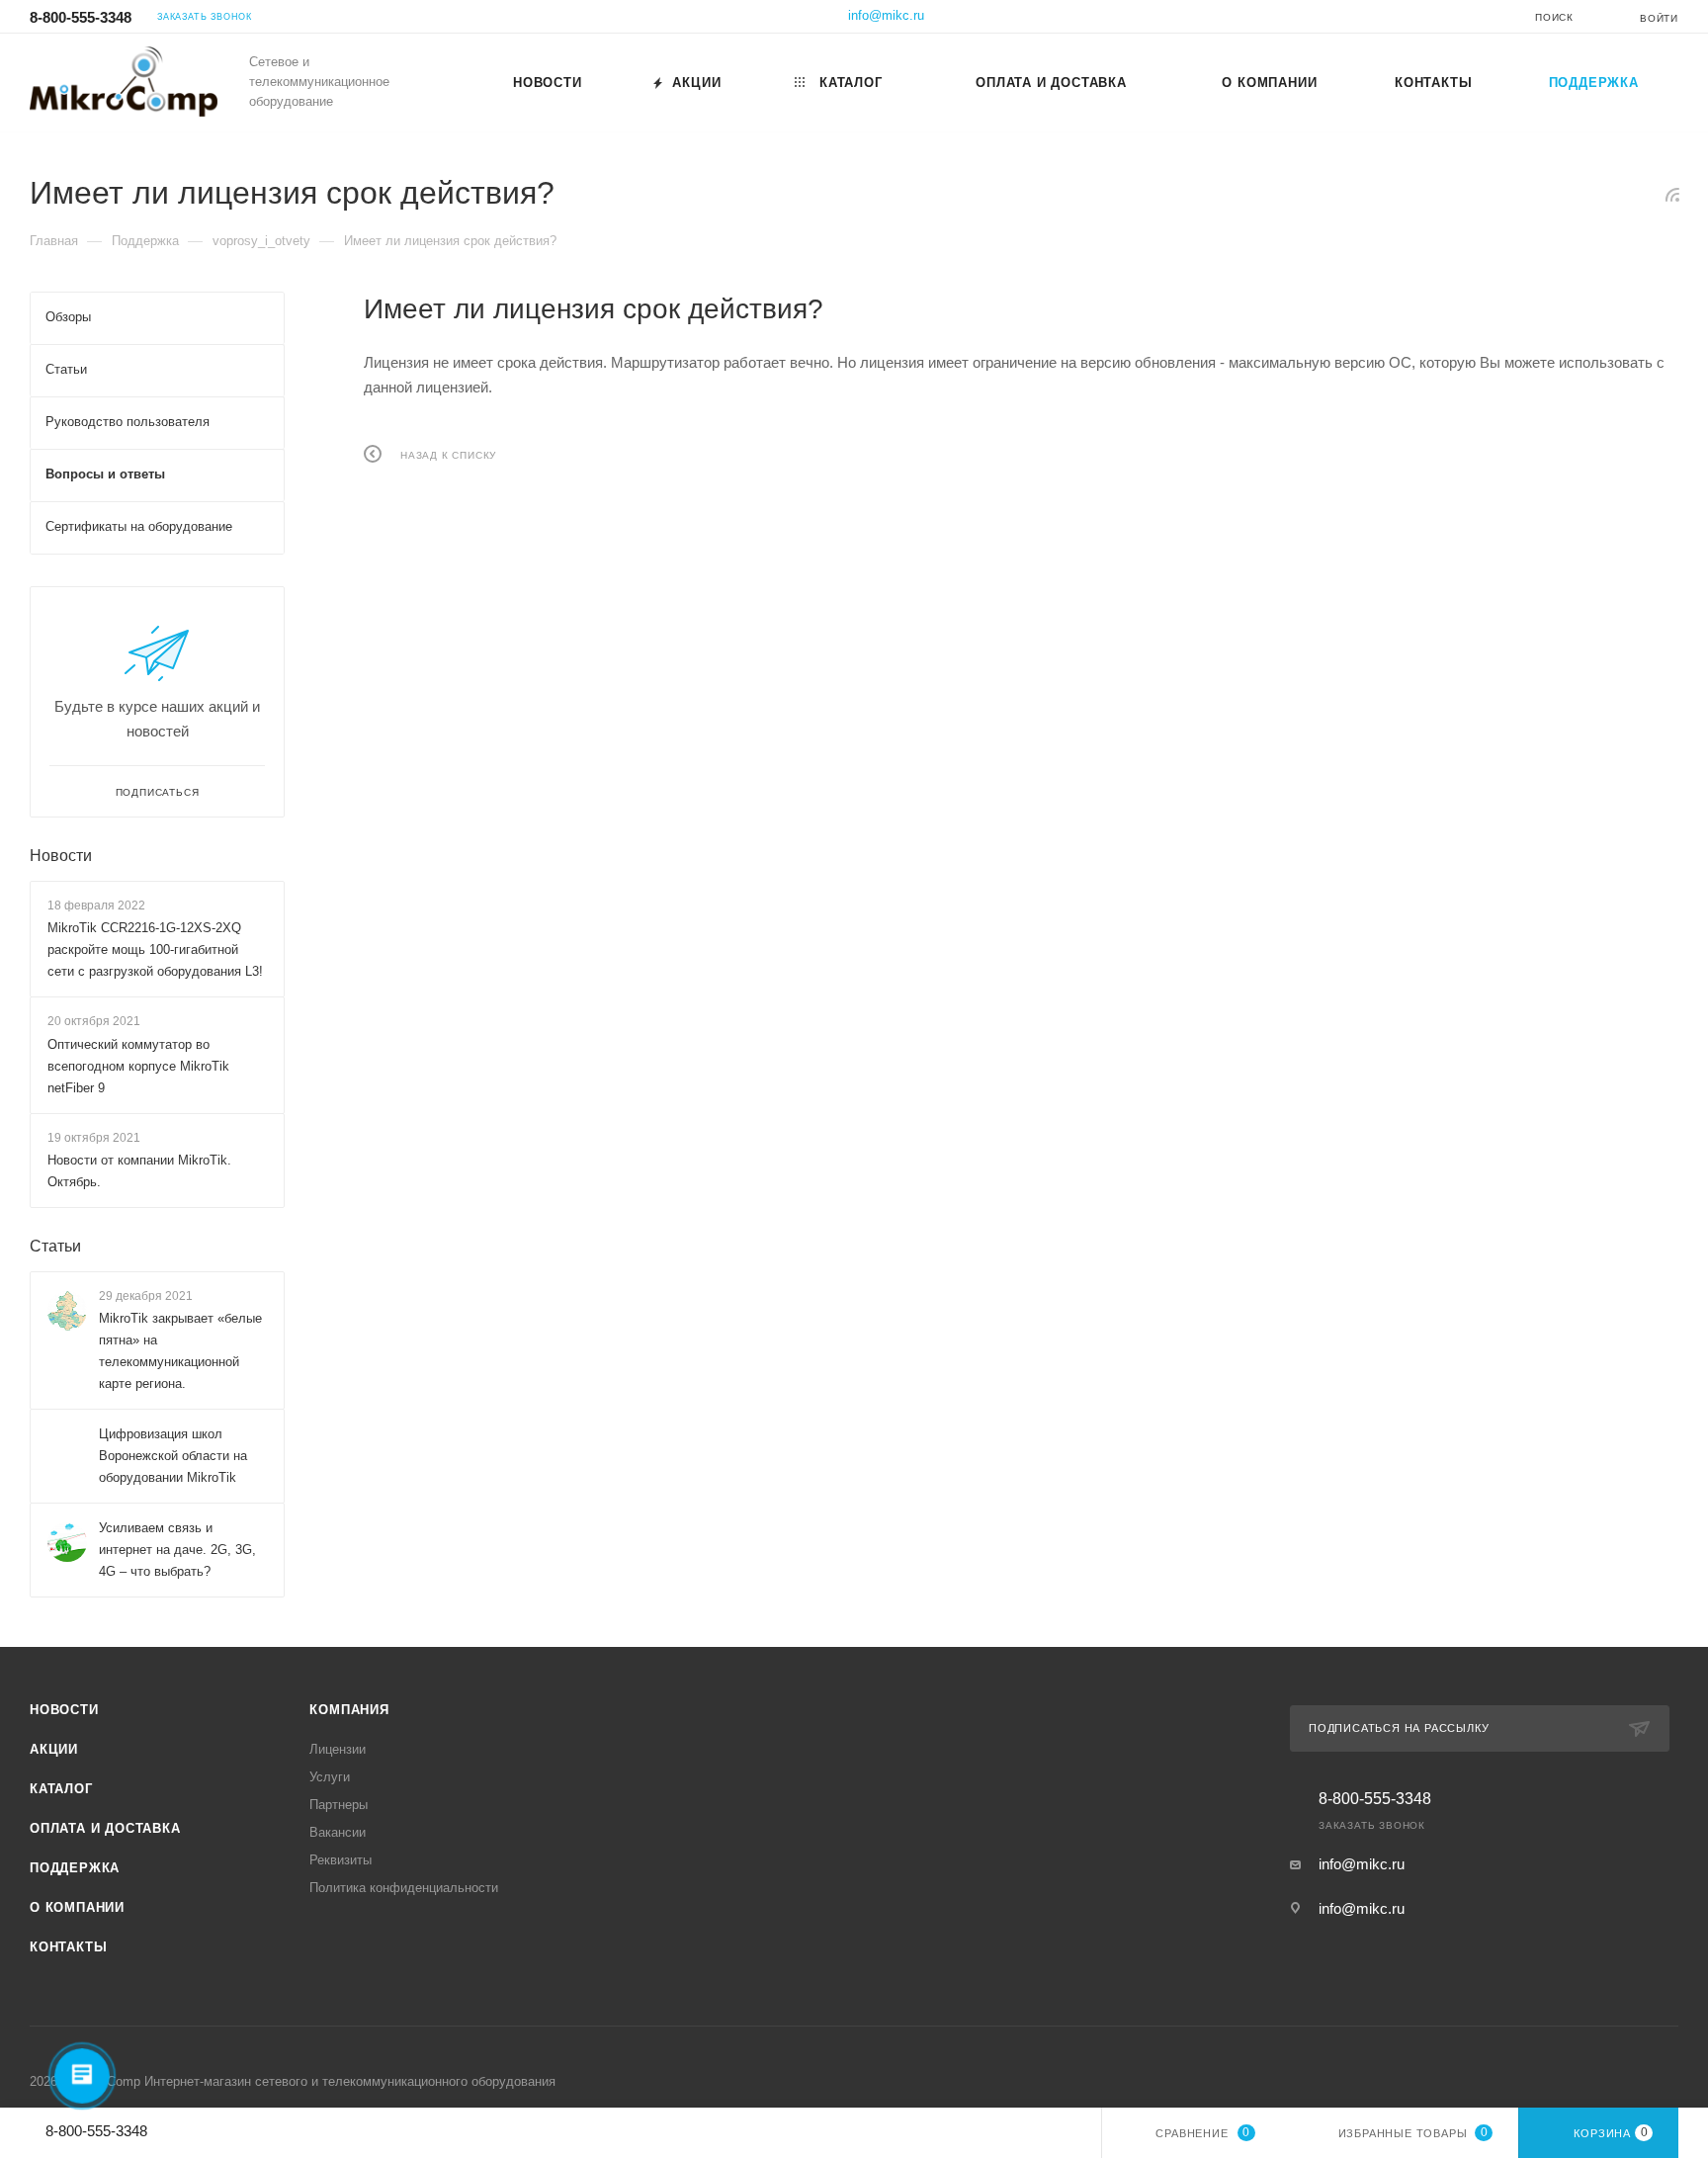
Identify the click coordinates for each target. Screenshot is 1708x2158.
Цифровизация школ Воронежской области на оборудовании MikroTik (173, 1456)
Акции (54, 1749)
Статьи (55, 1246)
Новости (61, 856)
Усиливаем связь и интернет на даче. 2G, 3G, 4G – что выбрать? (177, 1550)
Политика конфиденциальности (404, 1888)
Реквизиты (341, 1860)
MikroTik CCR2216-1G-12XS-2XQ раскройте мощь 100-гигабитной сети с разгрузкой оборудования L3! (155, 950)
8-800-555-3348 (81, 17)
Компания (349, 1710)
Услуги (330, 1777)
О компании (77, 1907)
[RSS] (1672, 194)
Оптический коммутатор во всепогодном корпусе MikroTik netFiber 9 (138, 1066)
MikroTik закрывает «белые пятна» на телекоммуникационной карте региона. (180, 1351)
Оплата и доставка (105, 1828)
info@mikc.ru (886, 15)
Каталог (61, 1789)
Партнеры (339, 1805)
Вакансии (338, 1832)
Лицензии (338, 1749)
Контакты (68, 1947)
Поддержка (75, 1868)
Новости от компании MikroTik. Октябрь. (139, 1171)
